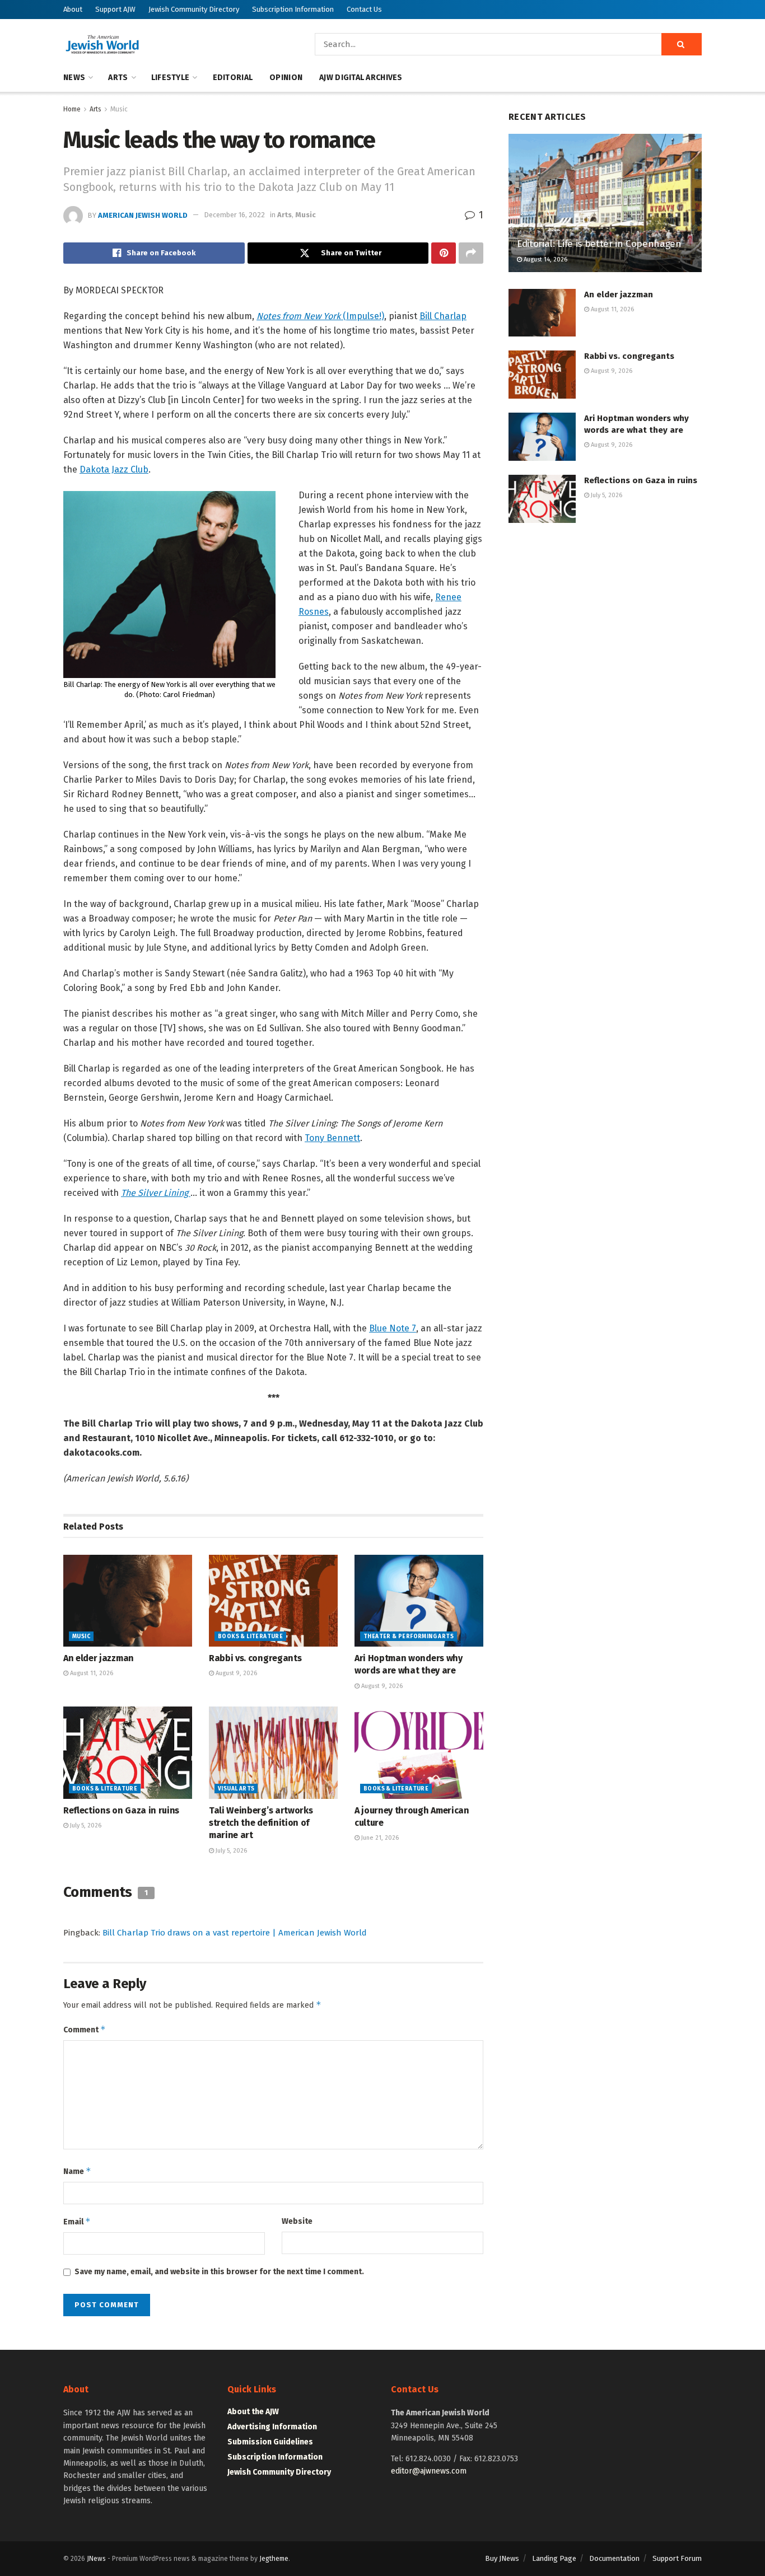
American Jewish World (143, 215)
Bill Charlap (443, 316)
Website (297, 2221)
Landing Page (554, 2558)
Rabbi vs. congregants (255, 1658)
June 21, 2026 (379, 1838)
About (73, 9)
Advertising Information (272, 2427)
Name (77, 2171)
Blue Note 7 (393, 1328)
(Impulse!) (320, 316)
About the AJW (253, 2412)
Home (72, 109)
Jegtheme (274, 2559)
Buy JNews (502, 2558)
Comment (85, 2029)
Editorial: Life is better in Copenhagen (599, 244)
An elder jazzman (99, 1658)
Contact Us (364, 9)
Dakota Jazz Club (114, 469)
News (74, 78)
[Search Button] (682, 44)
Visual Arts (236, 1789)
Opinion (286, 78)
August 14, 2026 (545, 260)
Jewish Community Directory (194, 9)
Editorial (233, 78)
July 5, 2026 (85, 1825)
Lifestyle (171, 78)
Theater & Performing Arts (409, 1637)
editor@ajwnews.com (429, 2471)
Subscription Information (293, 9)
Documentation (614, 2558)
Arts (118, 78)
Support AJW (115, 9)
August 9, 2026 (235, 1673)
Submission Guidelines (270, 2442)
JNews (96, 2559)
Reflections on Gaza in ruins (121, 1810)
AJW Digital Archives (361, 78)
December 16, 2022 (234, 215)
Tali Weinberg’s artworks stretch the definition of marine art (261, 1823)
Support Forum (677, 2558)
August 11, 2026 (91, 1673)
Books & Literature (250, 1637)
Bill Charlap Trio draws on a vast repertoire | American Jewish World (235, 1933)
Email (77, 2221)
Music (119, 109)
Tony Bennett (332, 1138)
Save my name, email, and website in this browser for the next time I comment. (219, 2272)
